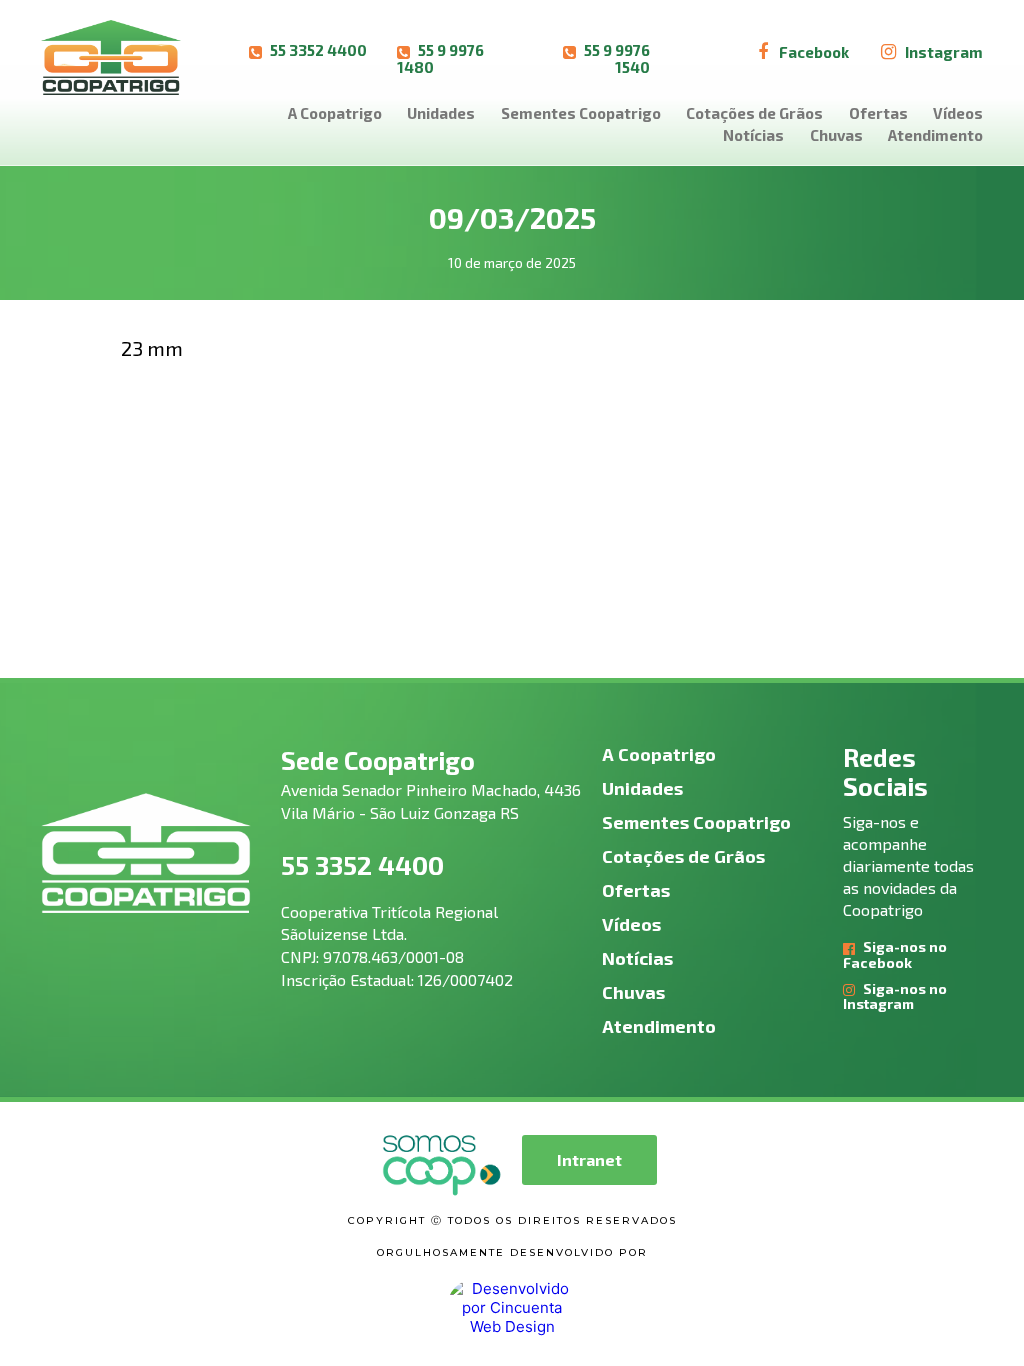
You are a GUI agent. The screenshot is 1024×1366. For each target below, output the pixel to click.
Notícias (753, 135)
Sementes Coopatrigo (581, 113)
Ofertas (878, 113)
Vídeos (958, 113)
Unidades (441, 113)
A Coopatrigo (335, 113)
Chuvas (836, 135)
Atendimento (935, 135)
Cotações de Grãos (754, 113)
